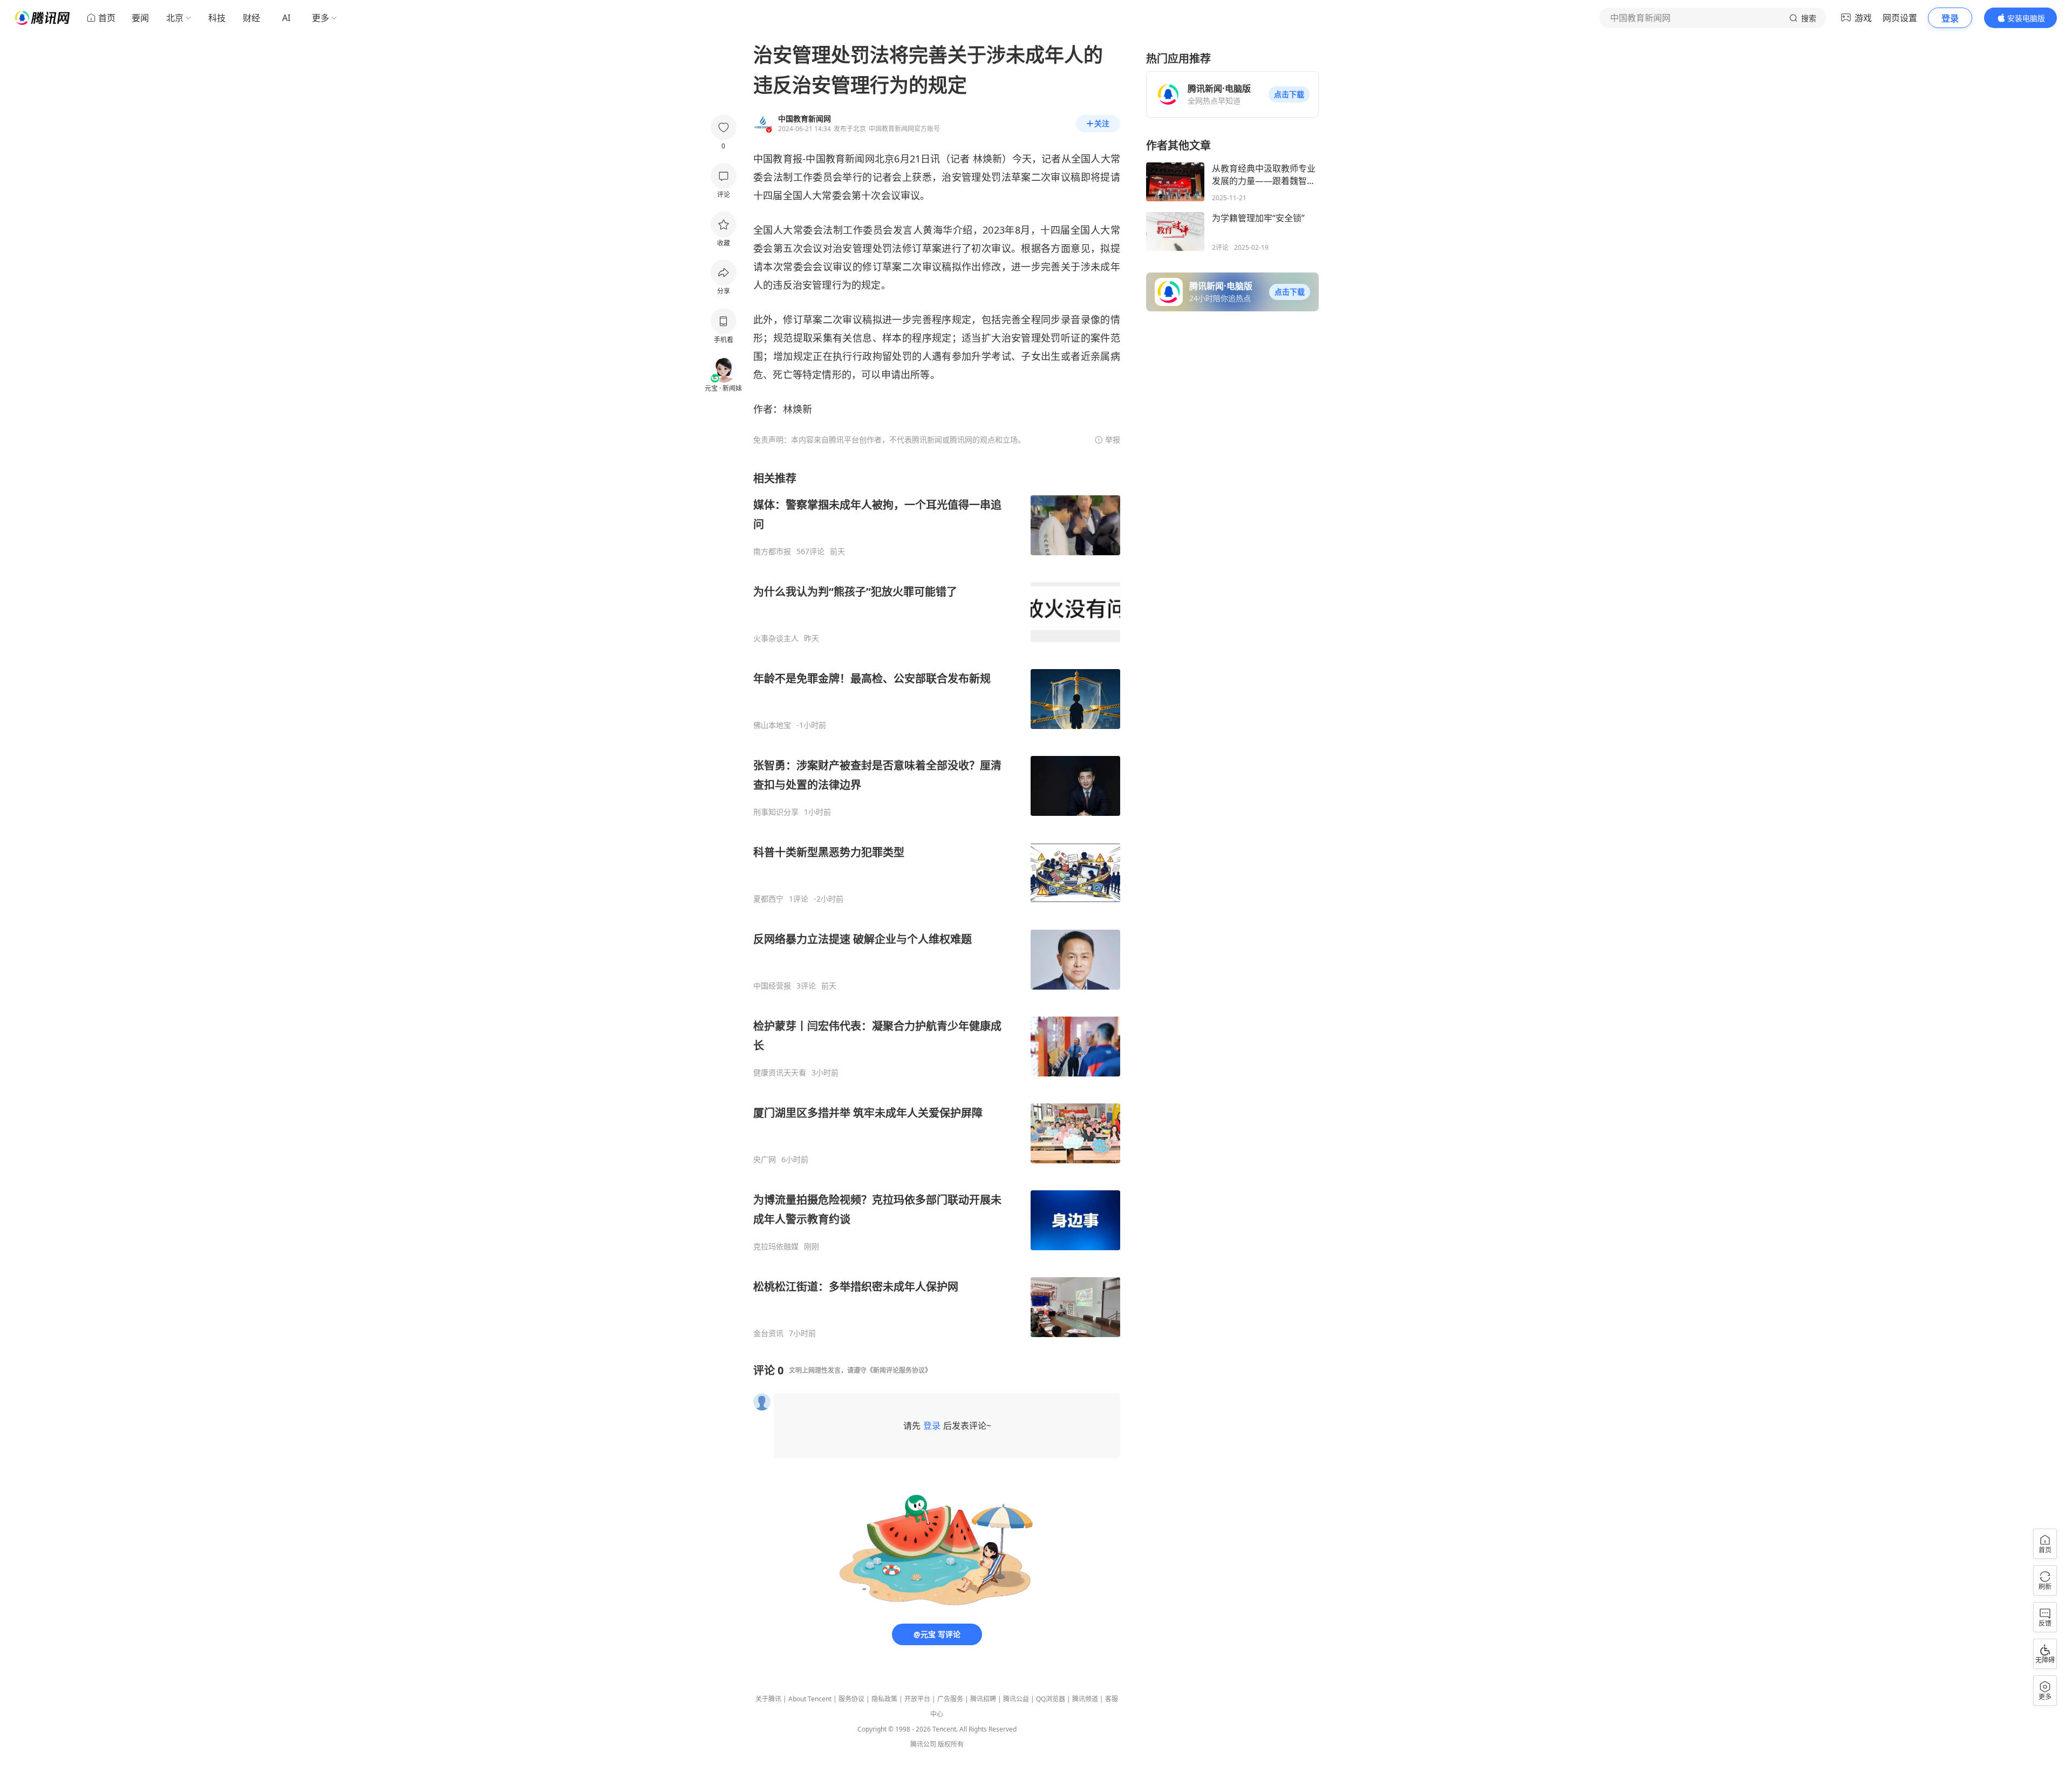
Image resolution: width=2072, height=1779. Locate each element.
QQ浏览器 (1051, 1699)
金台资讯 (768, 1333)
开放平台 (917, 1699)
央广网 (765, 1160)
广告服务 (950, 1699)
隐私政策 (884, 1699)
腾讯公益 (1016, 1699)
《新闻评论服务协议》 (899, 1370)
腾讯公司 (923, 1744)
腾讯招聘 (983, 1699)
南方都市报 (772, 551)
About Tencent (810, 1699)
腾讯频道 (1085, 1699)
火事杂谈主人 (776, 638)
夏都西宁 (768, 899)
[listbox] (937, 905)
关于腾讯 (768, 1699)
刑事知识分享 (776, 812)
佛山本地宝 (772, 725)
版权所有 (951, 1744)
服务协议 (851, 1699)
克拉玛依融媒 (776, 1246)
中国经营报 (772, 986)
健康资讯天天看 (780, 1073)
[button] (1289, 94)
